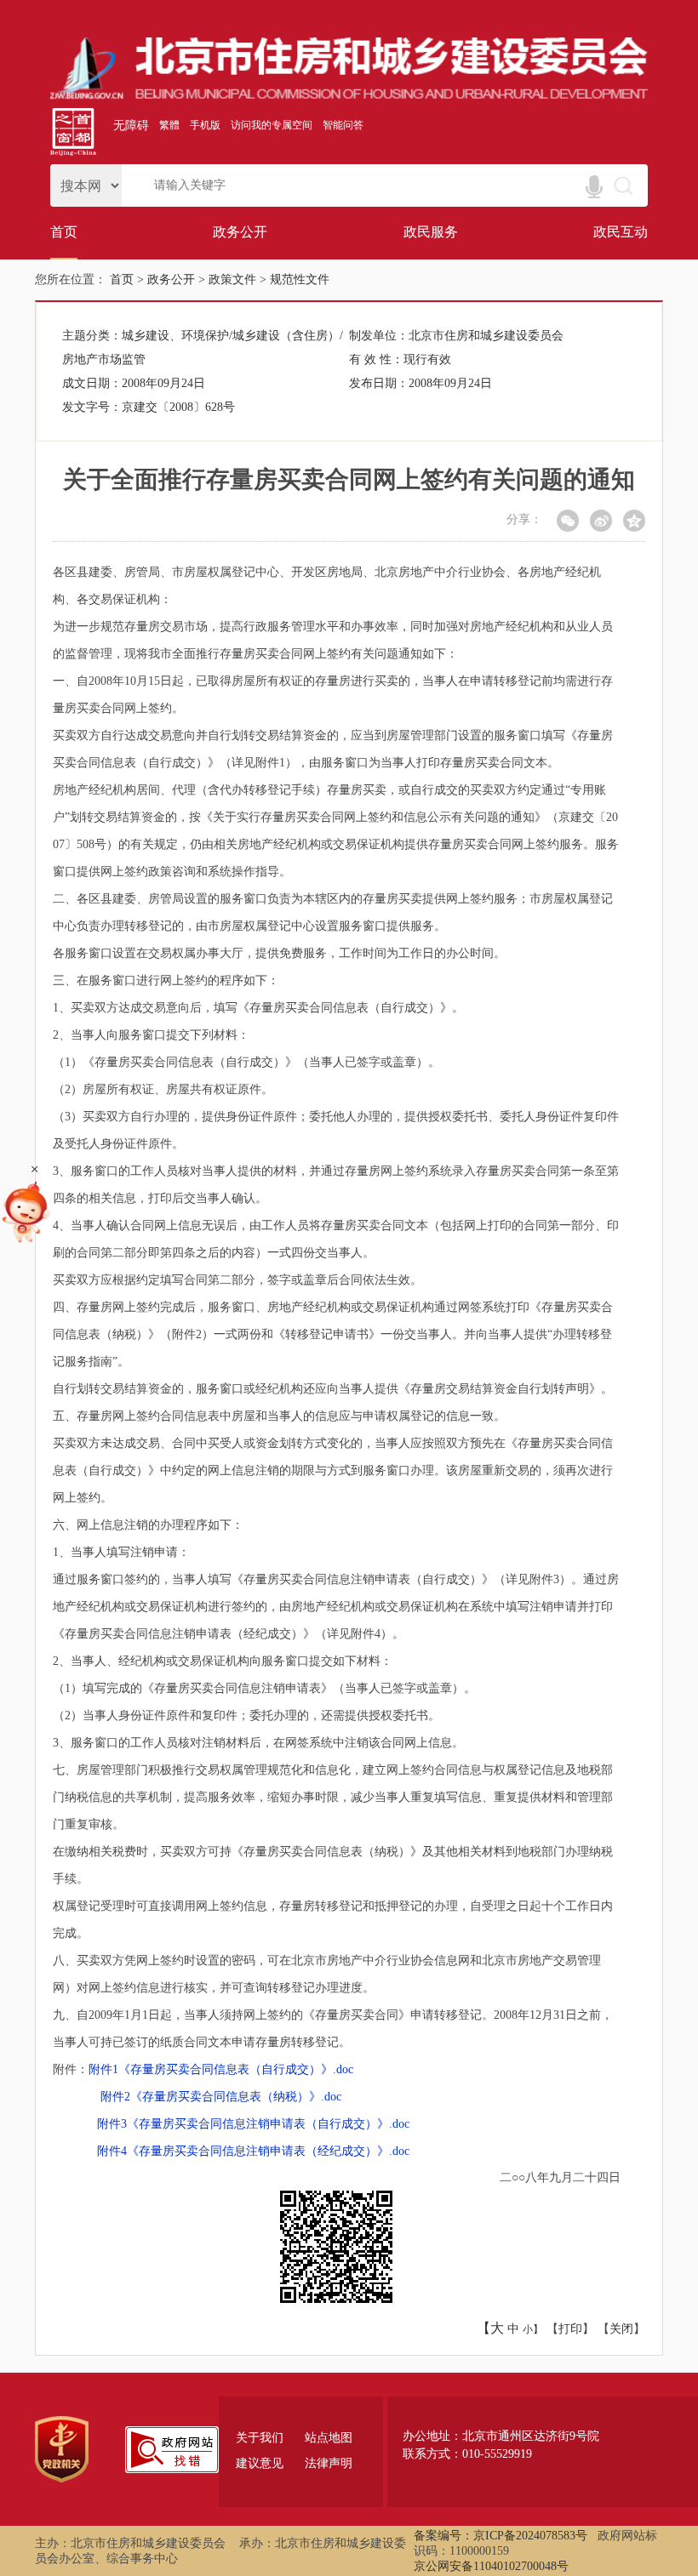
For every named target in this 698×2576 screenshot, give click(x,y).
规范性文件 (300, 279)
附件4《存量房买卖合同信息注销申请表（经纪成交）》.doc (253, 2151)
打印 (570, 2329)
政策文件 (232, 279)
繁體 (169, 125)
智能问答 (343, 125)
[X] (568, 521)
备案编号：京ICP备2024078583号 (501, 2536)
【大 (490, 2328)
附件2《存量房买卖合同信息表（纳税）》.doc (221, 2097)
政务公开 (240, 232)
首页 (64, 232)
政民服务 (431, 232)
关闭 (621, 2329)
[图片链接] (349, 96)
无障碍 (131, 125)
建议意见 (260, 2463)
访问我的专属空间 (272, 125)
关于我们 (260, 2438)
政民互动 (621, 232)
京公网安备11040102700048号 (491, 2566)
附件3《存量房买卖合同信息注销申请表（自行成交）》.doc (253, 2124)
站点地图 (329, 2438)
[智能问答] (26, 1247)
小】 (533, 2329)
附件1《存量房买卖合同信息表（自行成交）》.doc (221, 2069)
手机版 (205, 125)
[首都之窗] (73, 152)
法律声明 (329, 2463)
